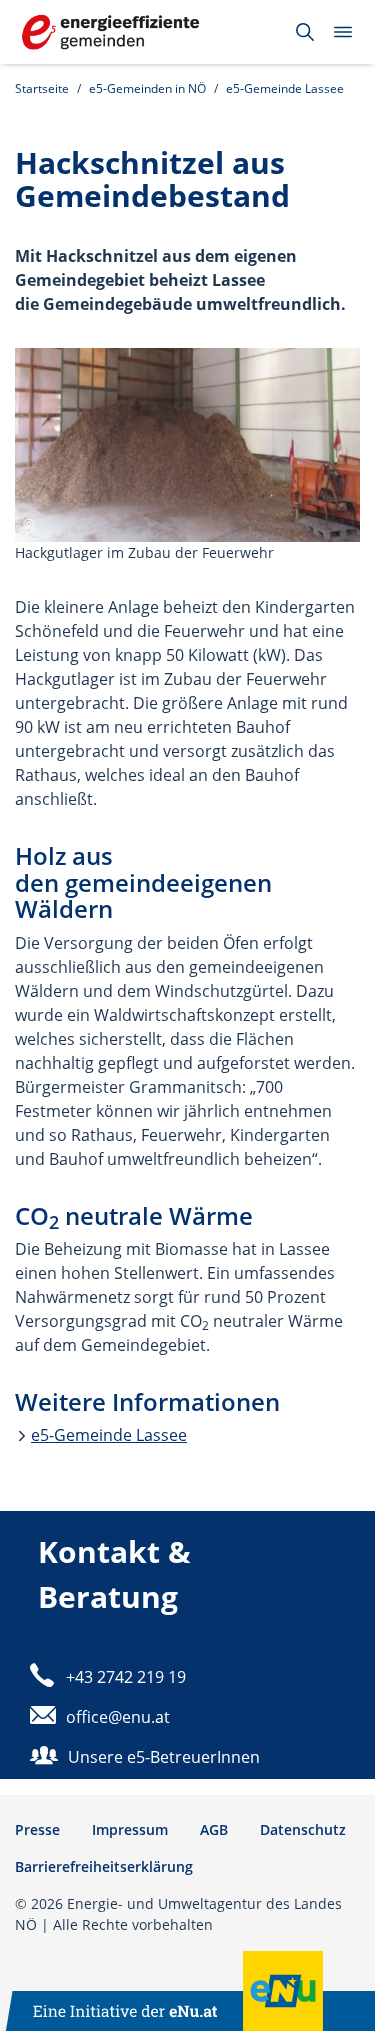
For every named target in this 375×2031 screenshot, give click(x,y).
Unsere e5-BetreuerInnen (164, 1757)
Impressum (130, 1829)
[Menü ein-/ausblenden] (343, 32)
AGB (214, 1829)
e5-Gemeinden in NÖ (147, 88)
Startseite (42, 88)
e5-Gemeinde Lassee (285, 88)
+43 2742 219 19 (126, 1677)
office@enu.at (118, 1717)
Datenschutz (303, 1829)
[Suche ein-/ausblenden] (305, 32)
